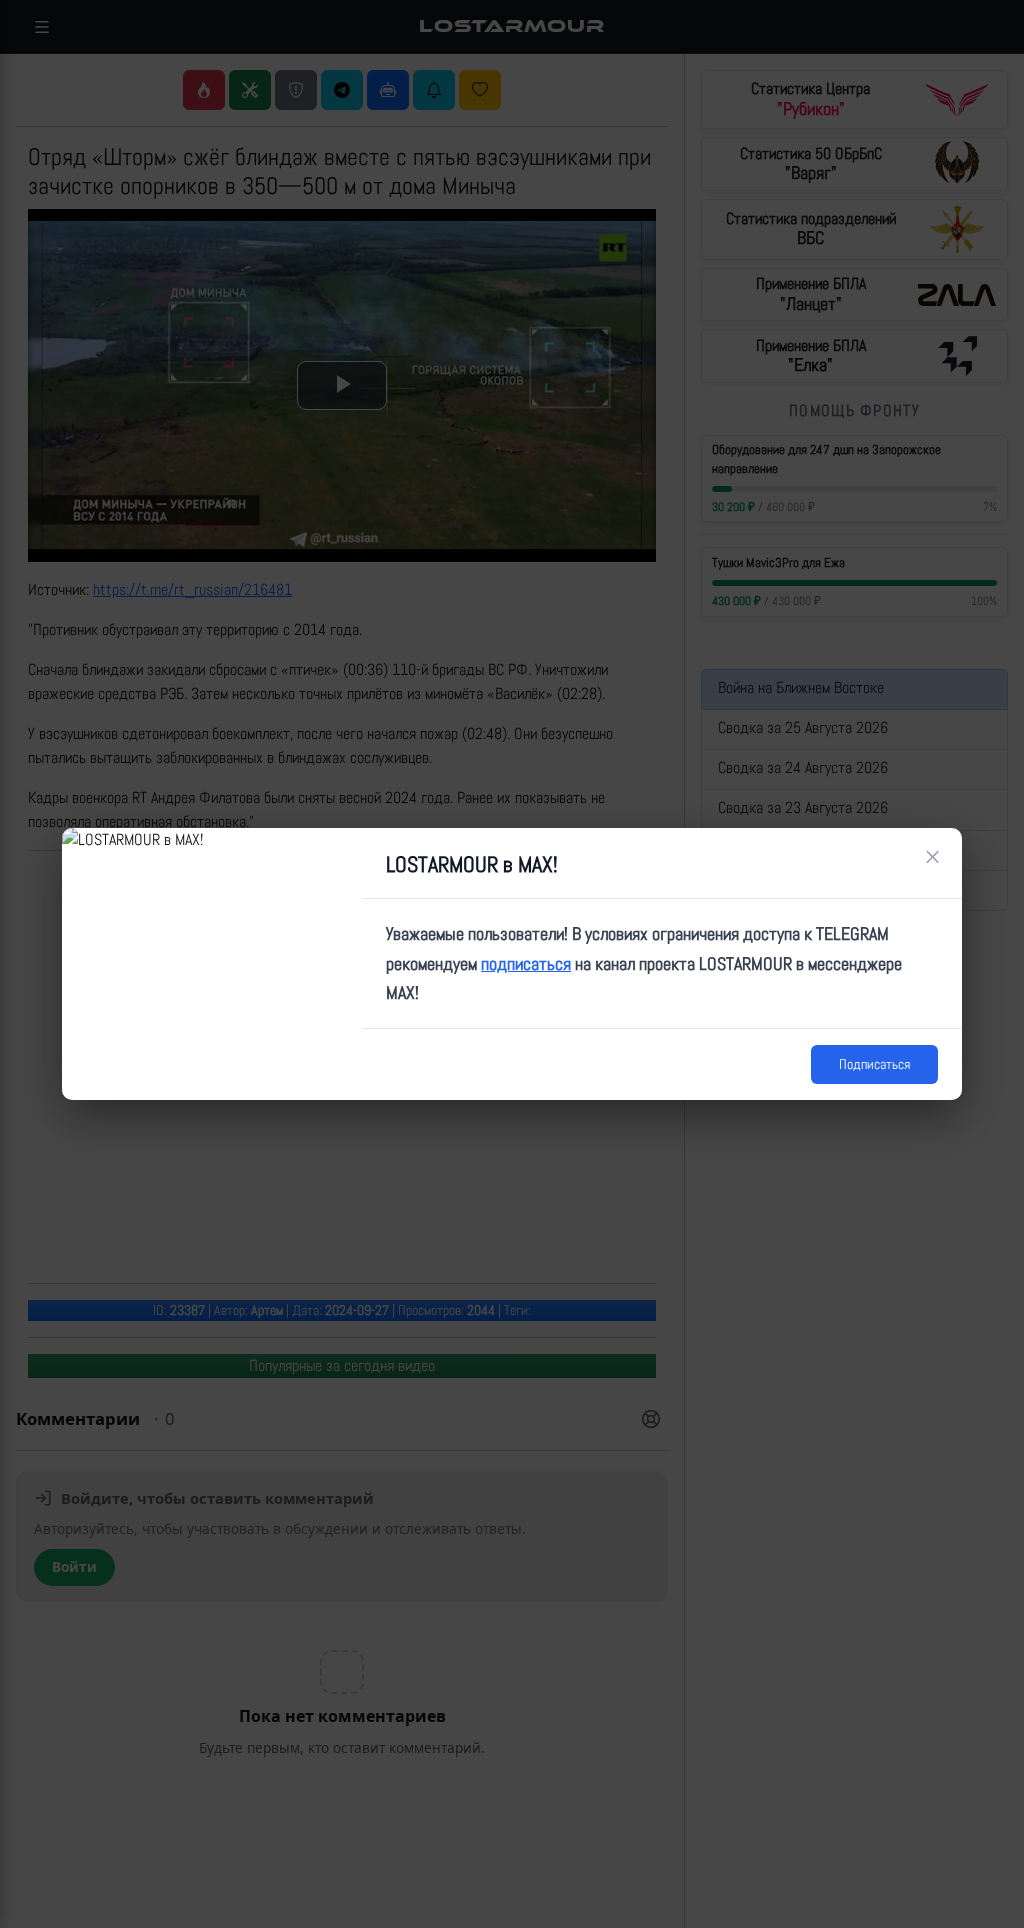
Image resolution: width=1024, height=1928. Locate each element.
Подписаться (874, 1064)
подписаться (526, 963)
